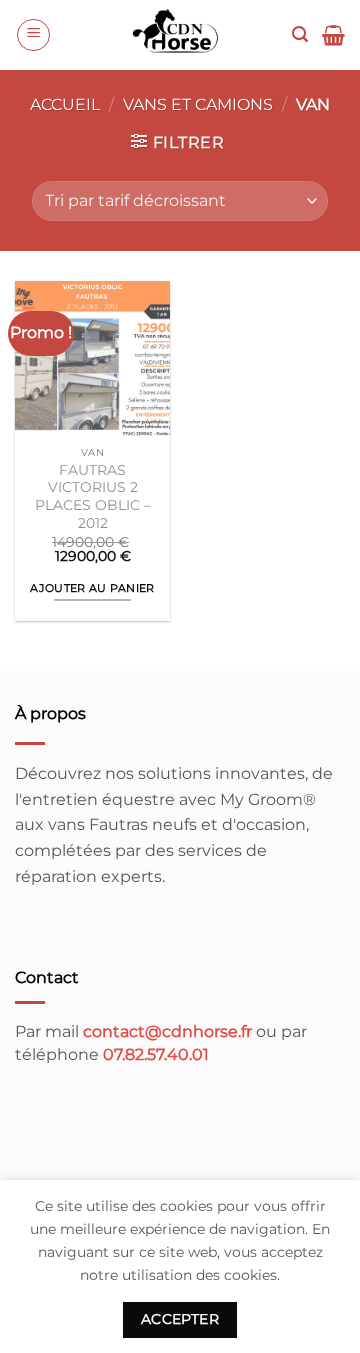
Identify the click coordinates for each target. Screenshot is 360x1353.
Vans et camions (198, 104)
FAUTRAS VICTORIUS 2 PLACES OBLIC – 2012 (93, 496)
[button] (33, 35)
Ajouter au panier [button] (92, 588)
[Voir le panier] (333, 35)
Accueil (65, 104)
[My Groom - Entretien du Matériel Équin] (177, 35)
